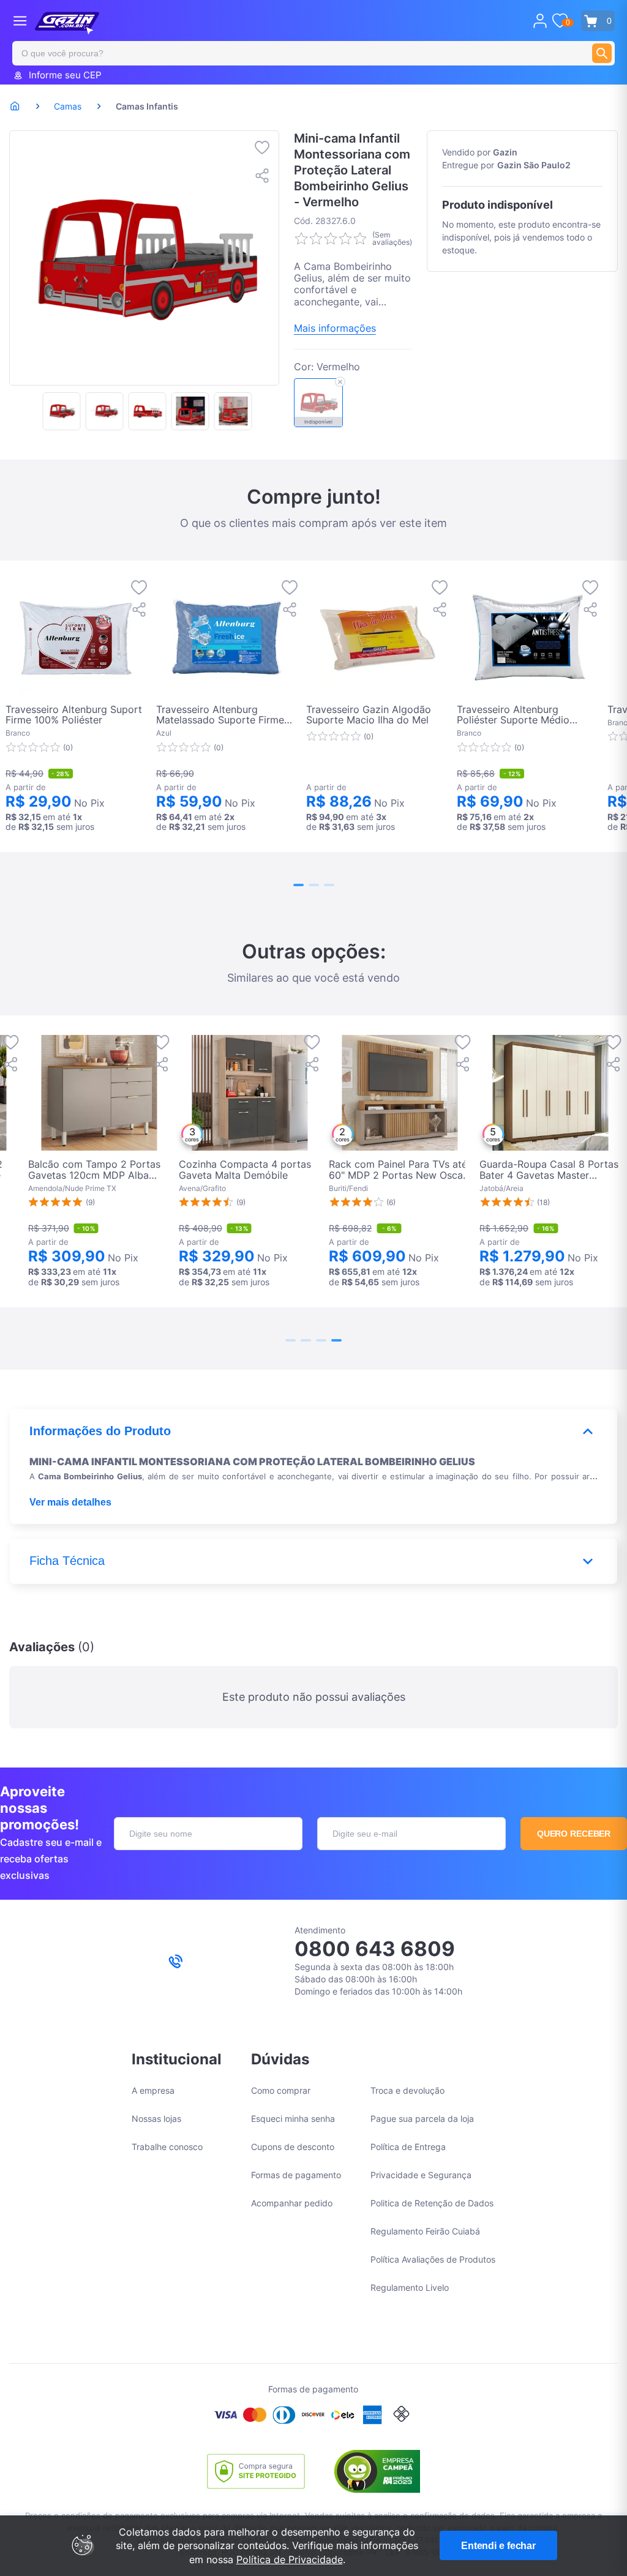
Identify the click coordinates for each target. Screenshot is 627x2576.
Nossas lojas (156, 2119)
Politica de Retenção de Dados (432, 2203)
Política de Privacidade (290, 2559)
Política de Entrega (408, 2147)
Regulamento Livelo (410, 2287)
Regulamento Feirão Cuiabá (425, 2231)
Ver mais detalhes (70, 1502)
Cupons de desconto (293, 2147)
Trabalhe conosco (167, 2147)
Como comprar (281, 2090)
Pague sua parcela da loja (422, 2119)
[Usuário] (540, 21)
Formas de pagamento (296, 2175)
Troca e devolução (407, 2090)
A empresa (153, 2090)
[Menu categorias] (20, 21)
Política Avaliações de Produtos (433, 2259)
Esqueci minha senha (293, 2119)
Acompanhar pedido (292, 2203)
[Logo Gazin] (67, 23)
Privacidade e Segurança (421, 2175)
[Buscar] (602, 53)
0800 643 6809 (375, 1949)
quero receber (574, 1834)
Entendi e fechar (498, 2546)
